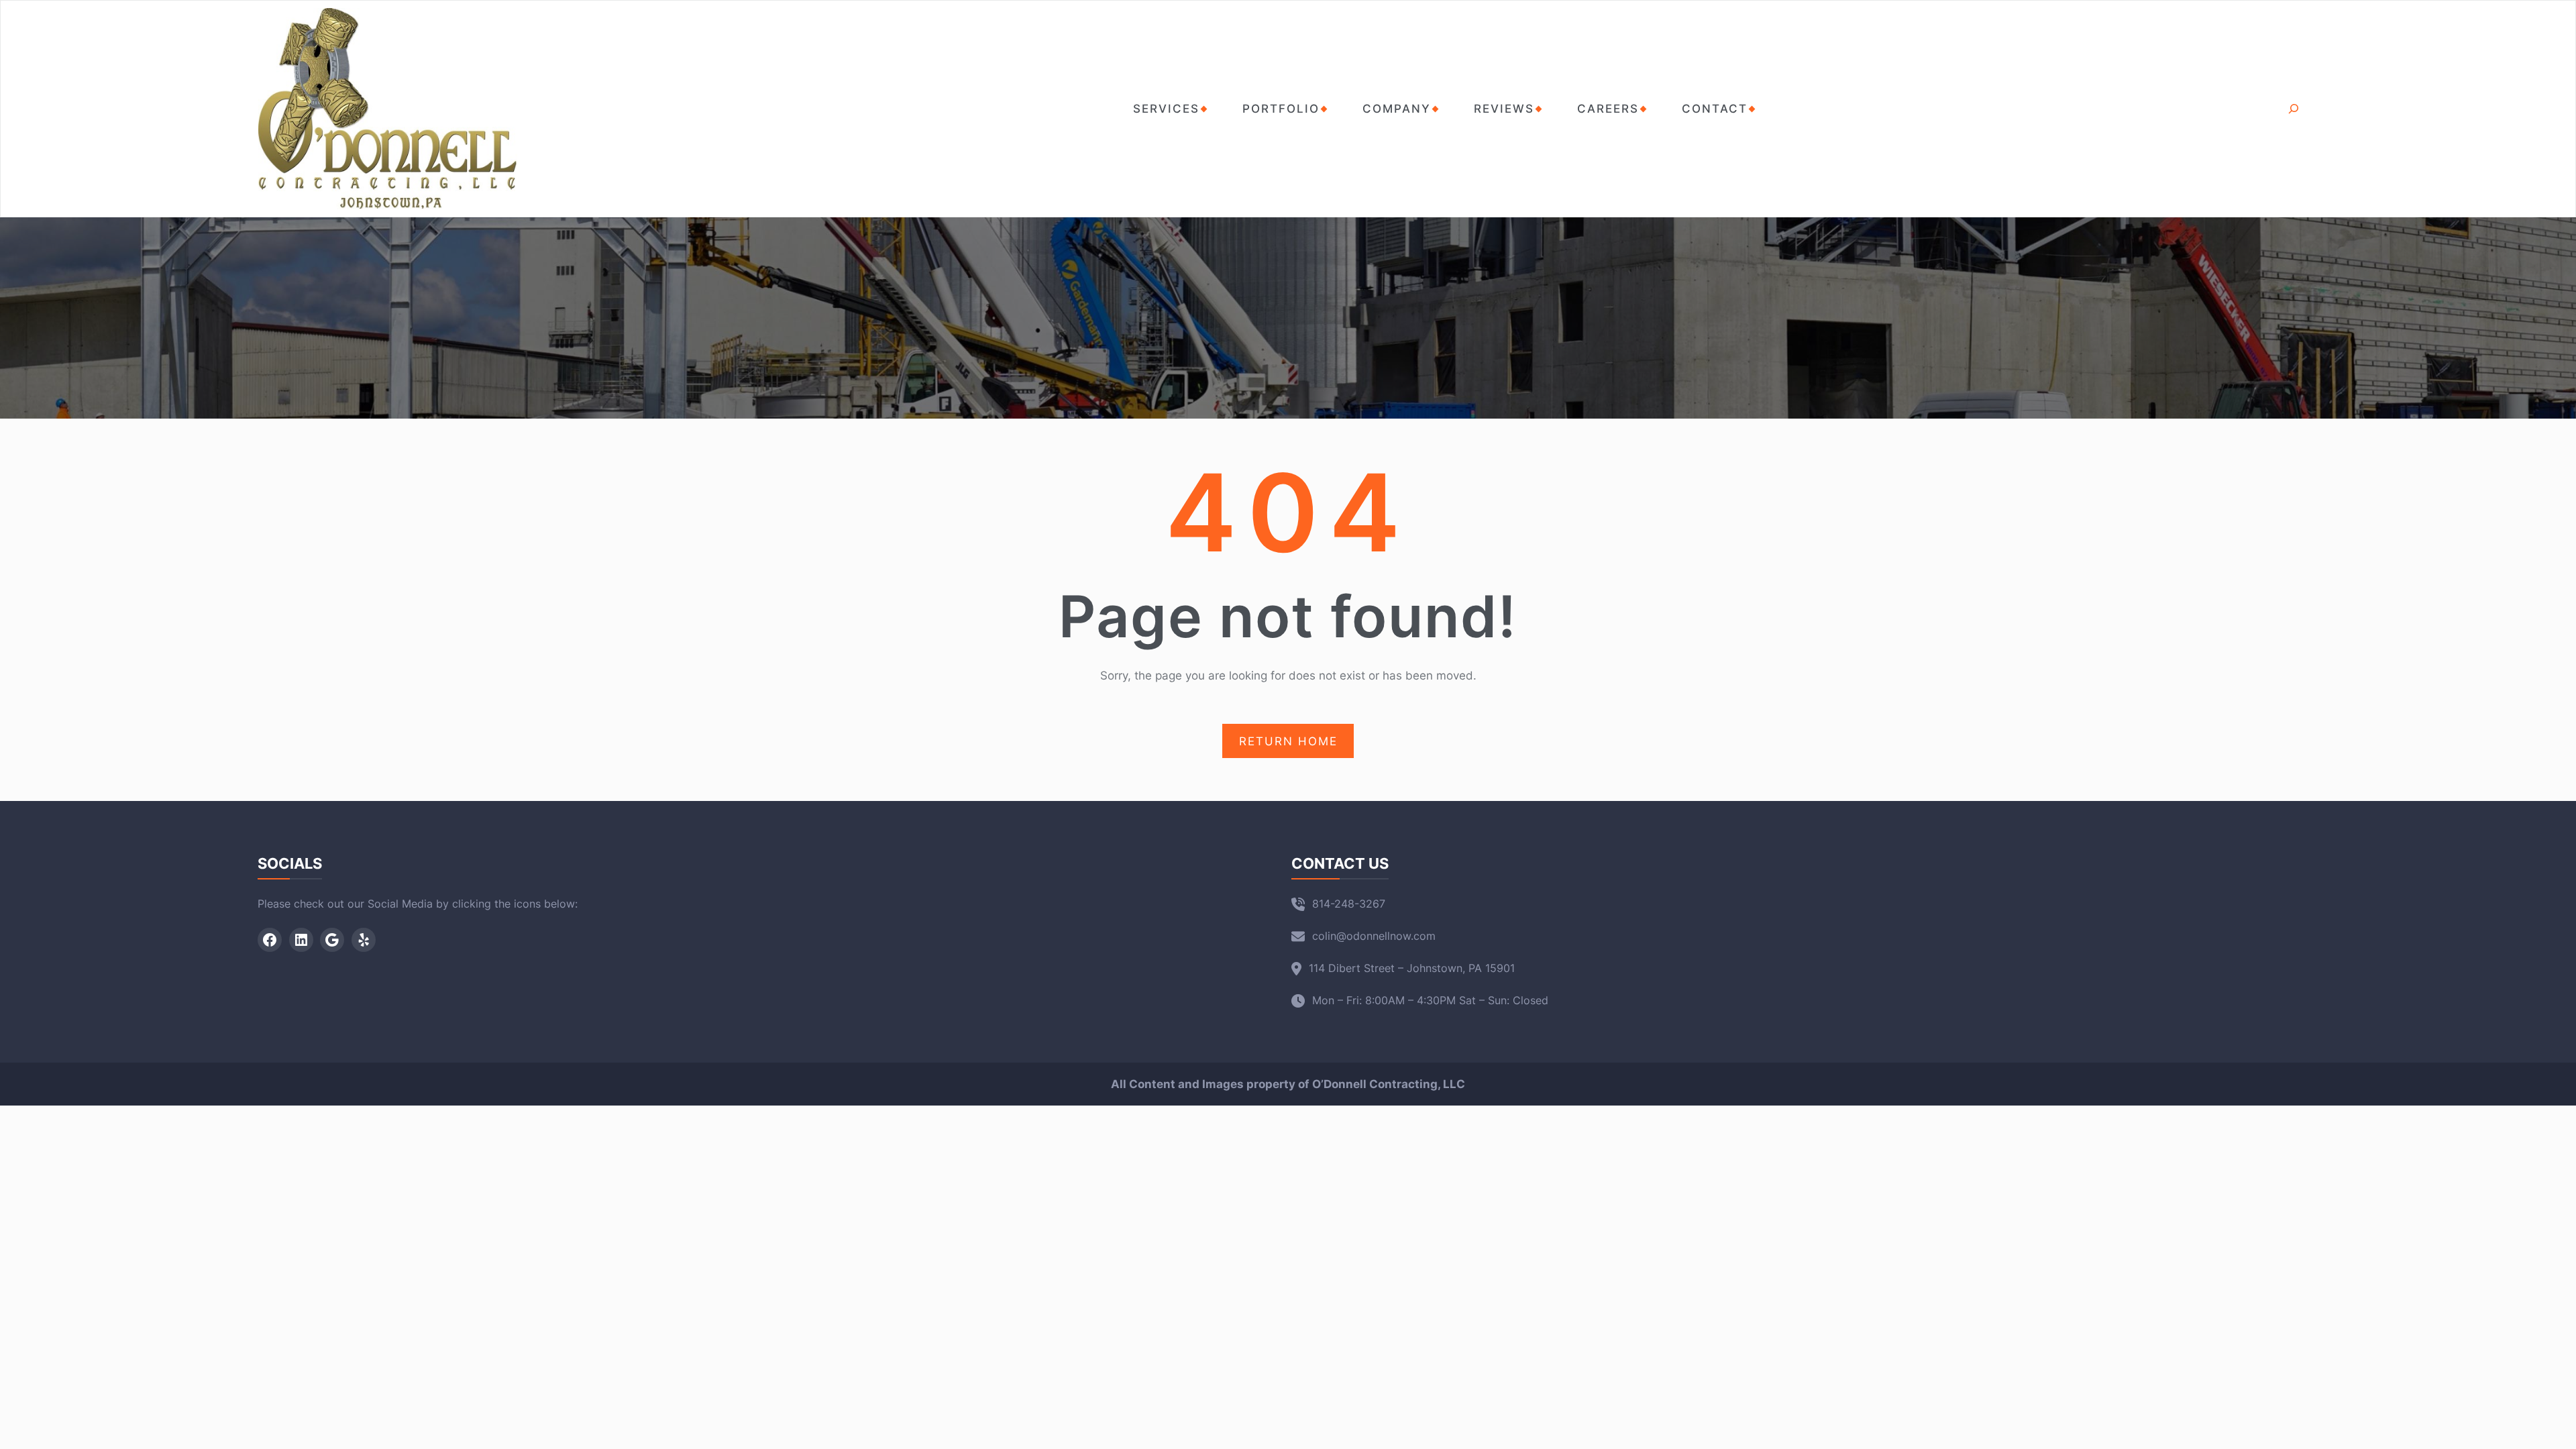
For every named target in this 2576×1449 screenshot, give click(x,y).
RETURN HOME (1288, 741)
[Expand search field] (2293, 109)
